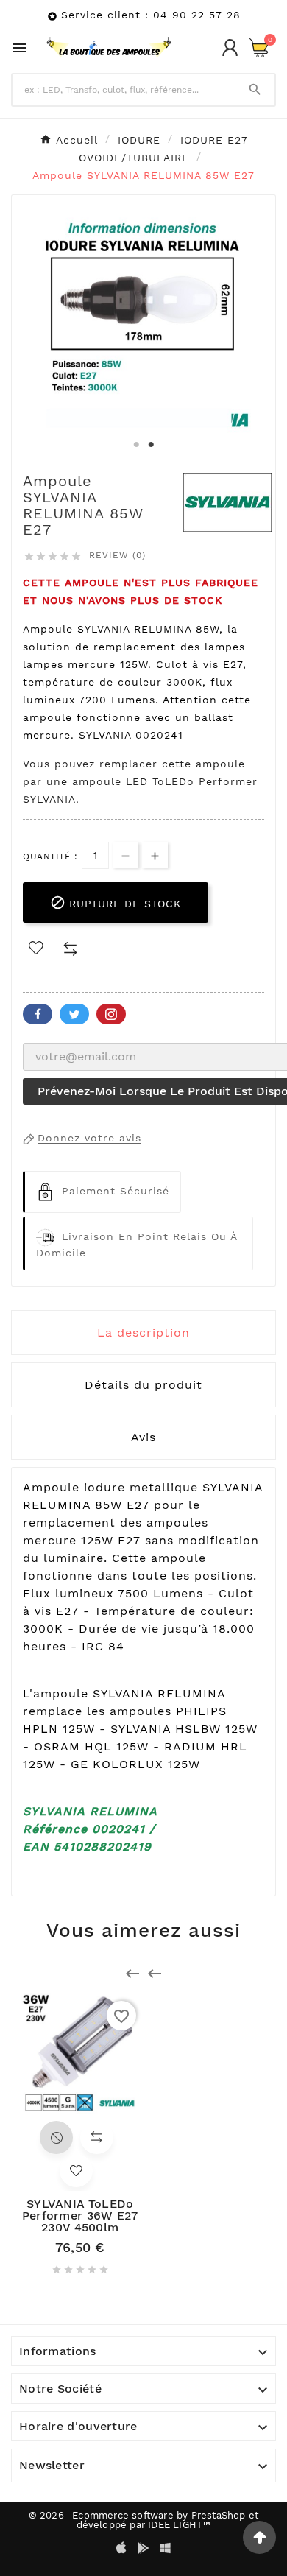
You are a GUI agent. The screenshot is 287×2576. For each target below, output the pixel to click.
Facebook (38, 1014)
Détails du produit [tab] (143, 1385)
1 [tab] (136, 445)
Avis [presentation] (143, 1437)
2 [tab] (151, 445)
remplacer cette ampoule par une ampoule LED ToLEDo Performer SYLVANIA (140, 781)
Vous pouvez (61, 764)
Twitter (74, 1014)
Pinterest (111, 1014)
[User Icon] (230, 47)
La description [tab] (143, 1333)
